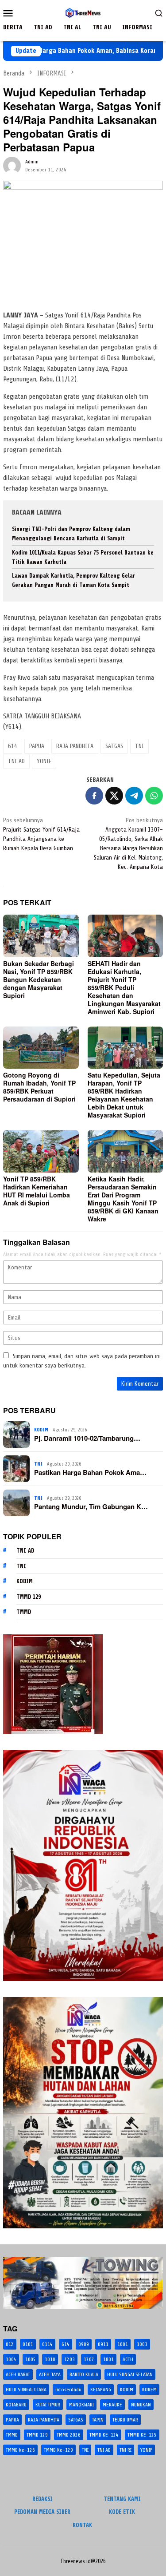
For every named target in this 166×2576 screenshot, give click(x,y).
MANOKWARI (81, 2405)
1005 (31, 2359)
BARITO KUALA (84, 2374)
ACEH (128, 2359)
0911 (103, 2344)
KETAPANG (101, 2390)
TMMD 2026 (69, 2435)
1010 (50, 2359)
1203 (69, 2359)
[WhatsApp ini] (154, 796)
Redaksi (42, 2499)
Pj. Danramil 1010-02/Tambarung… (87, 1438)
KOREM (149, 2390)
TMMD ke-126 (20, 2450)
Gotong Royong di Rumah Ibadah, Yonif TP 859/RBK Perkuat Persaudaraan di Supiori (39, 1087)
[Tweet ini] (114, 796)
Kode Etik (122, 2512)
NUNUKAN (141, 2405)
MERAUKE (112, 2405)
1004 (11, 2359)
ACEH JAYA (50, 2374)
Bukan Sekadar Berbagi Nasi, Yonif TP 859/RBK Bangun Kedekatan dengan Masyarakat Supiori (39, 979)
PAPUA (37, 746)
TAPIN (98, 2420)
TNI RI (125, 2450)
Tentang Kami (122, 2499)
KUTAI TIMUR (48, 2405)
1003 (142, 2344)
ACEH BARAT (18, 2374)
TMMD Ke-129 (58, 2450)
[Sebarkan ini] (94, 796)
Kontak (82, 2525)
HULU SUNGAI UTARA (26, 2390)
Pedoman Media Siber (42, 2512)
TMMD (24, 1612)
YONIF (44, 761)
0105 (28, 2344)
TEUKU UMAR (125, 2420)
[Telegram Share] (134, 796)
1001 (123, 2344)
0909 (84, 2344)
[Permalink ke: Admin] (12, 165)
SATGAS (114, 746)
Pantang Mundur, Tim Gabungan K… (91, 1506)
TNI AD (16, 761)
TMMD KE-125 (142, 2435)
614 (13, 746)
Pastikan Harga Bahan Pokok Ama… (90, 1472)
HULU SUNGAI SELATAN (130, 2374)
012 (10, 2344)
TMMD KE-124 (104, 2435)
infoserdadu (68, 2390)
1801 (108, 2359)
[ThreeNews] (83, 13)
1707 (89, 2359)
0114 (47, 2344)
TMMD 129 (29, 1597)
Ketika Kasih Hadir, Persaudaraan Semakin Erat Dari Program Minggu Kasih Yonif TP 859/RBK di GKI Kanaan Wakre (123, 1199)
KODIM (41, 1430)
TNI (139, 746)
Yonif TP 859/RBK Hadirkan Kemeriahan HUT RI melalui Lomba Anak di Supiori (37, 1191)
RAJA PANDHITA (75, 746)
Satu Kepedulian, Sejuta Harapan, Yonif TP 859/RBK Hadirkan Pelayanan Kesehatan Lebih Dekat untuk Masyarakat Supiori (124, 1095)
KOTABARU (16, 2405)
